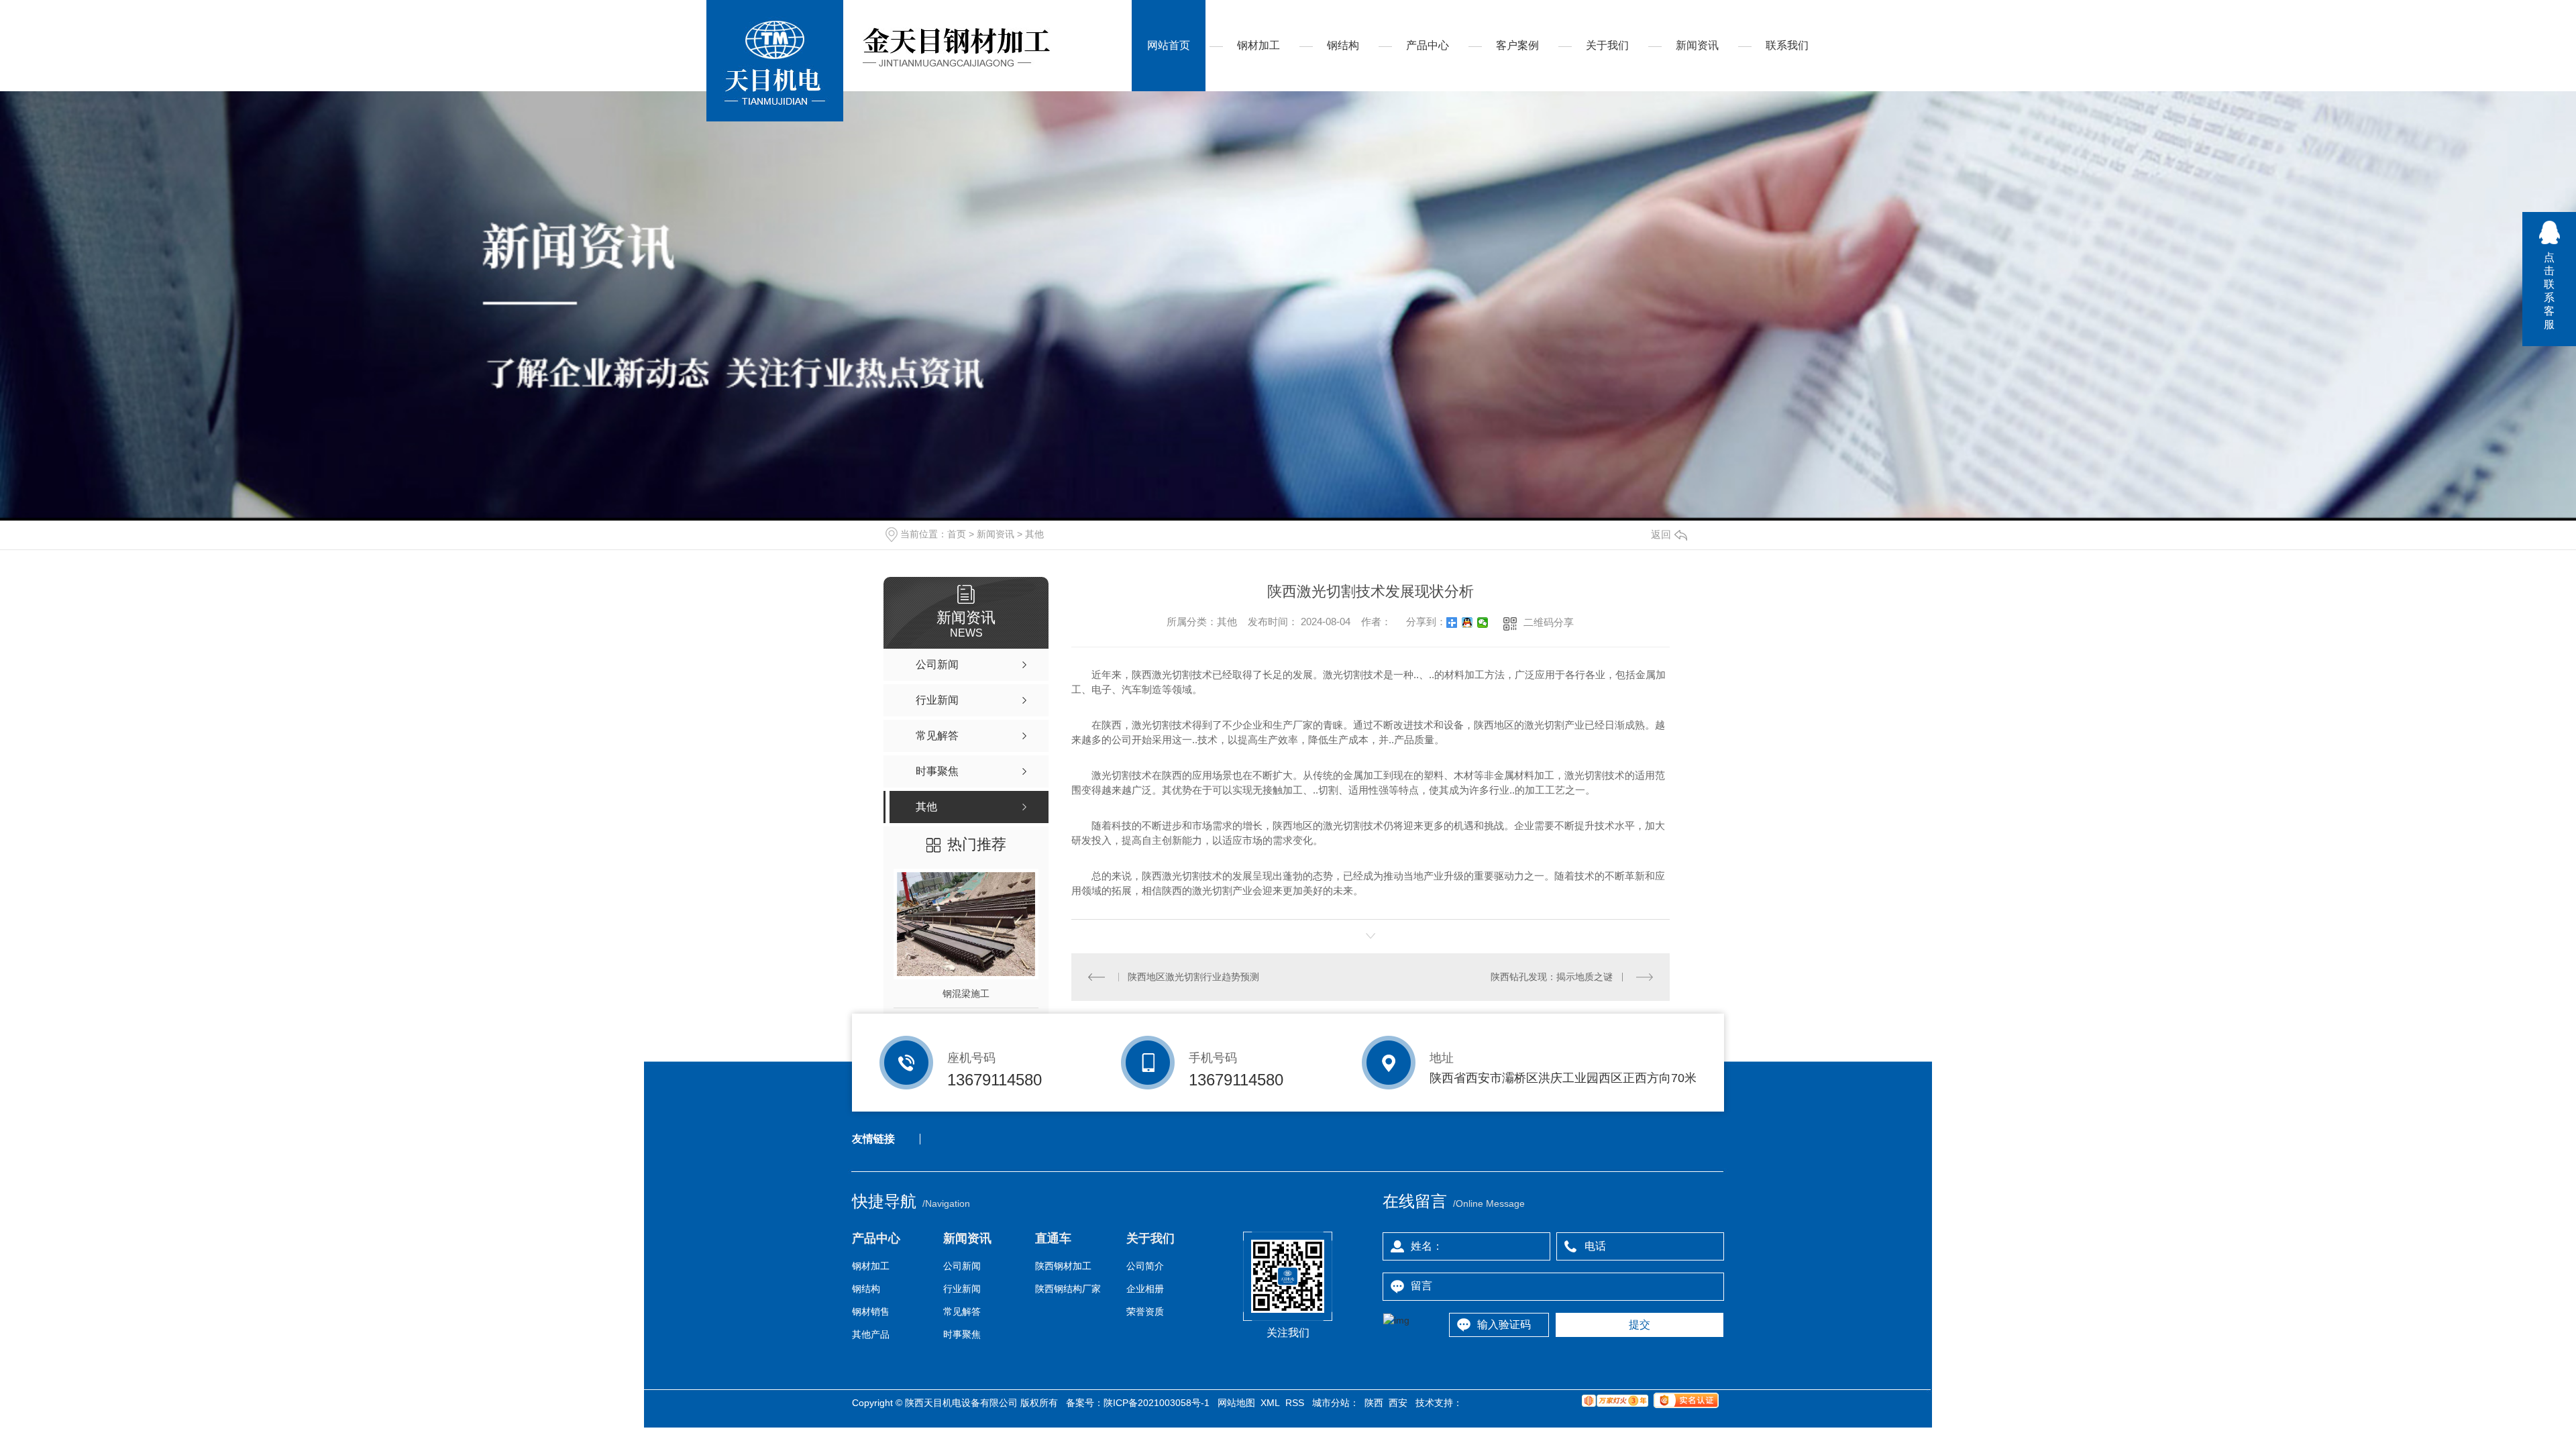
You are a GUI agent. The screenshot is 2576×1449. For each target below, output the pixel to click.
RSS (1295, 1403)
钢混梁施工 (966, 994)
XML (1270, 1403)
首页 (957, 534)
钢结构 (1343, 45)
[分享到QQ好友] (1467, 623)
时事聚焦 (962, 1334)
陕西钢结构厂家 (1068, 1289)
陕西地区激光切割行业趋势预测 (1193, 977)
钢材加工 (1258, 45)
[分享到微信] (1483, 623)
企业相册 (1145, 1289)
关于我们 (1607, 45)
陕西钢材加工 (1063, 1266)
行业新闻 (962, 1289)
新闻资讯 (1697, 45)
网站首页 (1169, 45)
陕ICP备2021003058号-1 (1157, 1403)
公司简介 (1145, 1266)
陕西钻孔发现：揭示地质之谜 (1552, 977)
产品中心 (1428, 45)
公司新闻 (962, 1266)
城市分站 (1331, 1403)
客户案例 (1517, 45)
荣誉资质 (1145, 1311)
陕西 (1374, 1403)
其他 (1034, 534)
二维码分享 (1549, 622)
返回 (1661, 534)
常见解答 (962, 1311)
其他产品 (871, 1334)
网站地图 (1236, 1403)
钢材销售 (871, 1311)
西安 (1398, 1403)
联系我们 (1787, 45)
